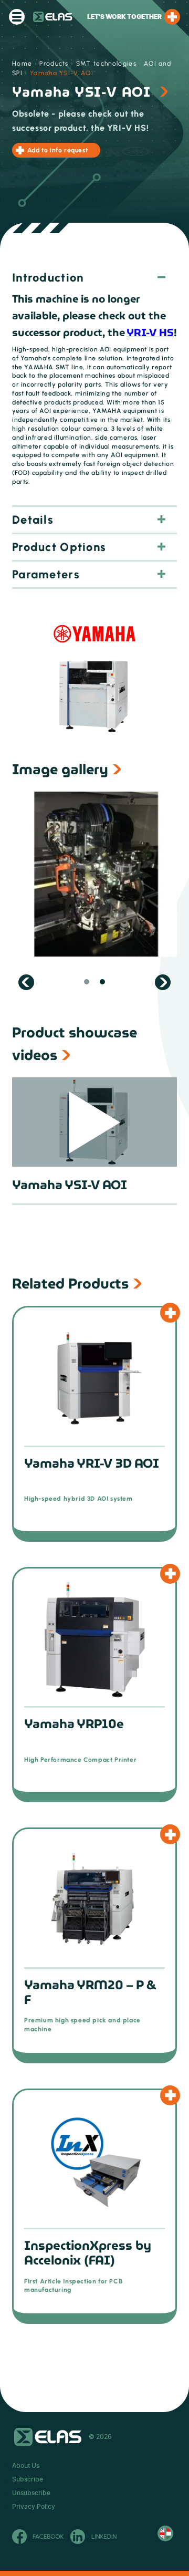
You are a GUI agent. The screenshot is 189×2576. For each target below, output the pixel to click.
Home (22, 64)
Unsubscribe (31, 2493)
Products (54, 64)
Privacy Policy (34, 2507)
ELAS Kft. (53, 17)
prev (26, 982)
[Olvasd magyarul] (165, 2533)
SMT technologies (106, 64)
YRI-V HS (150, 333)
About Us (26, 2466)
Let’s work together (124, 17)
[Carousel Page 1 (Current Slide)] (87, 982)
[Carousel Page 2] (102, 982)
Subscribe (28, 2479)
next (163, 982)
